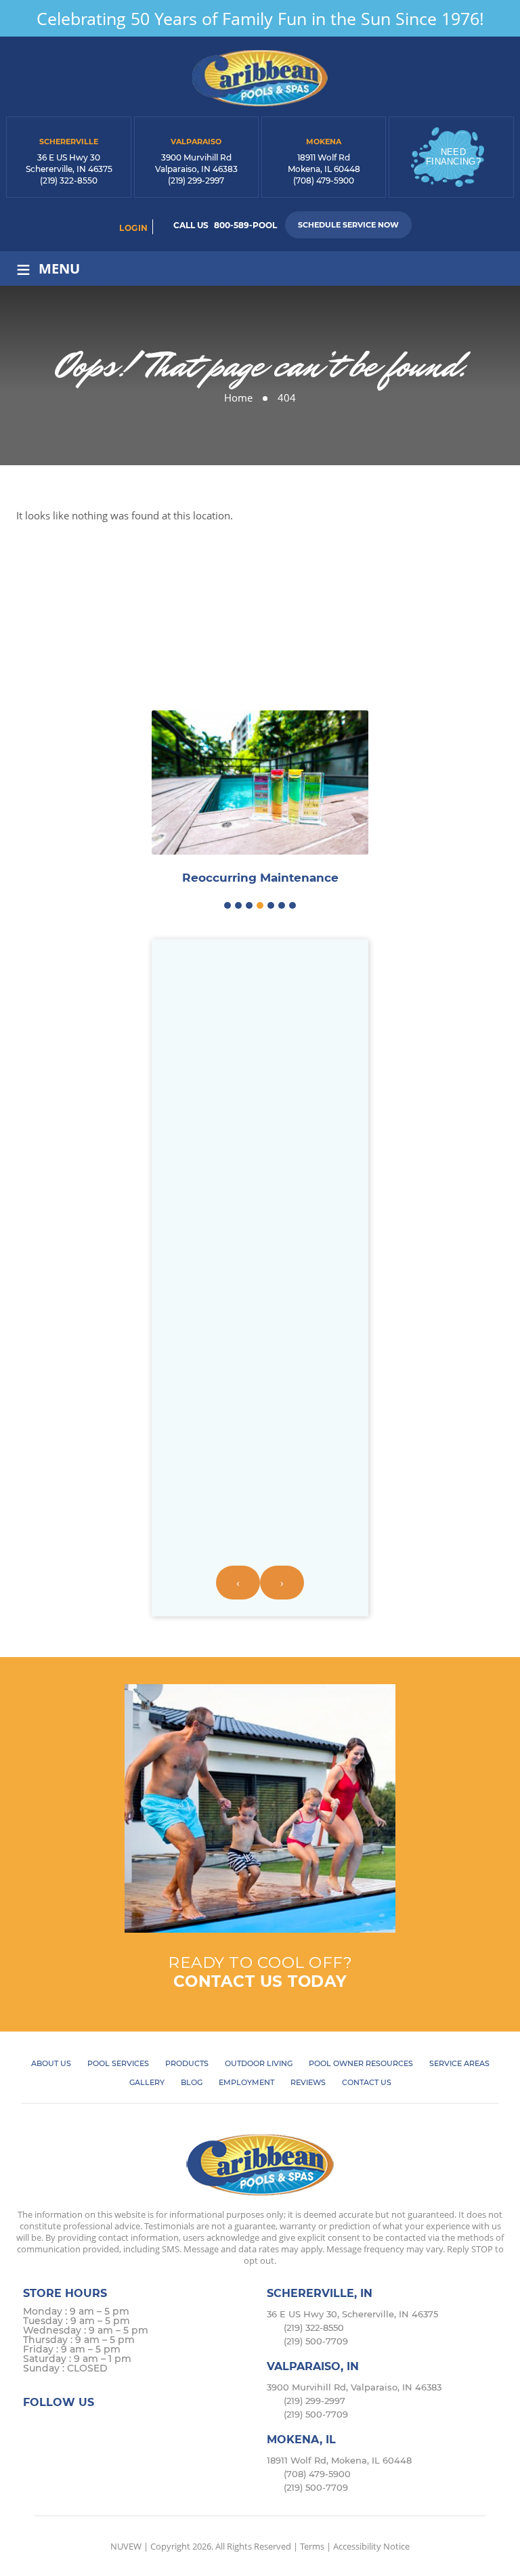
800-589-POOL (245, 225)
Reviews (308, 2082)
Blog (192, 2082)
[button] (227, 905)
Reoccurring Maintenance (260, 878)
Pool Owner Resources (361, 2063)
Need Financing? (453, 157)
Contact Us (367, 2082)
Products (187, 2063)
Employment (246, 2082)
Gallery (147, 2082)
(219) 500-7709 (316, 2341)
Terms (312, 2546)
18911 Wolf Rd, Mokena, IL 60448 (339, 2460)
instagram (88, 2428)
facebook (36, 2428)
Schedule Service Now (348, 225)
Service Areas (459, 2063)
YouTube (141, 2428)
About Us (51, 2063)
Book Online (260, 654)
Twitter (62, 2428)
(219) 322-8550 (69, 180)
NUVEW (126, 2546)
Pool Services (118, 2063)
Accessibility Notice (371, 2546)
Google (115, 2428)
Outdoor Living (259, 2063)
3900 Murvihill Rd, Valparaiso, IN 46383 (354, 2387)
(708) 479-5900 (324, 180)
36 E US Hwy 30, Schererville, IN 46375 (352, 2314)
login (134, 228)
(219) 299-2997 (196, 180)
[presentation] (238, 1583)
